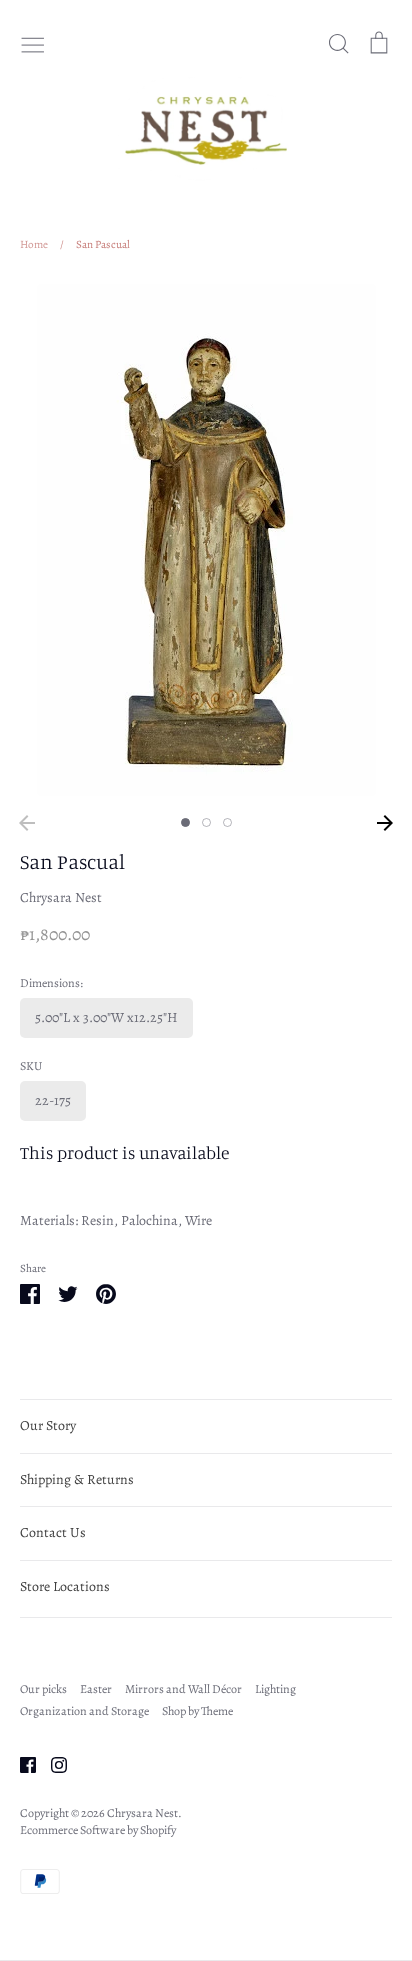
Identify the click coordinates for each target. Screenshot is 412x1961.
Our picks (43, 1689)
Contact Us (53, 1532)
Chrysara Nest (61, 897)
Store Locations (65, 1586)
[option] (206, 540)
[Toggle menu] (33, 43)
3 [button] (227, 822)
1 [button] (185, 822)
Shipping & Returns (77, 1479)
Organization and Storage (84, 1711)
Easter (96, 1689)
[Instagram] (51, 1763)
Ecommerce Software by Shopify (98, 1830)
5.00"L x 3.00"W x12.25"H (106, 1017)
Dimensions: (51, 983)
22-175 (53, 1100)
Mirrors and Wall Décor (183, 1689)
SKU (31, 1066)
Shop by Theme (197, 1711)
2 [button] (206, 822)
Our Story (48, 1425)
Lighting (275, 1689)
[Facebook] (20, 1763)
